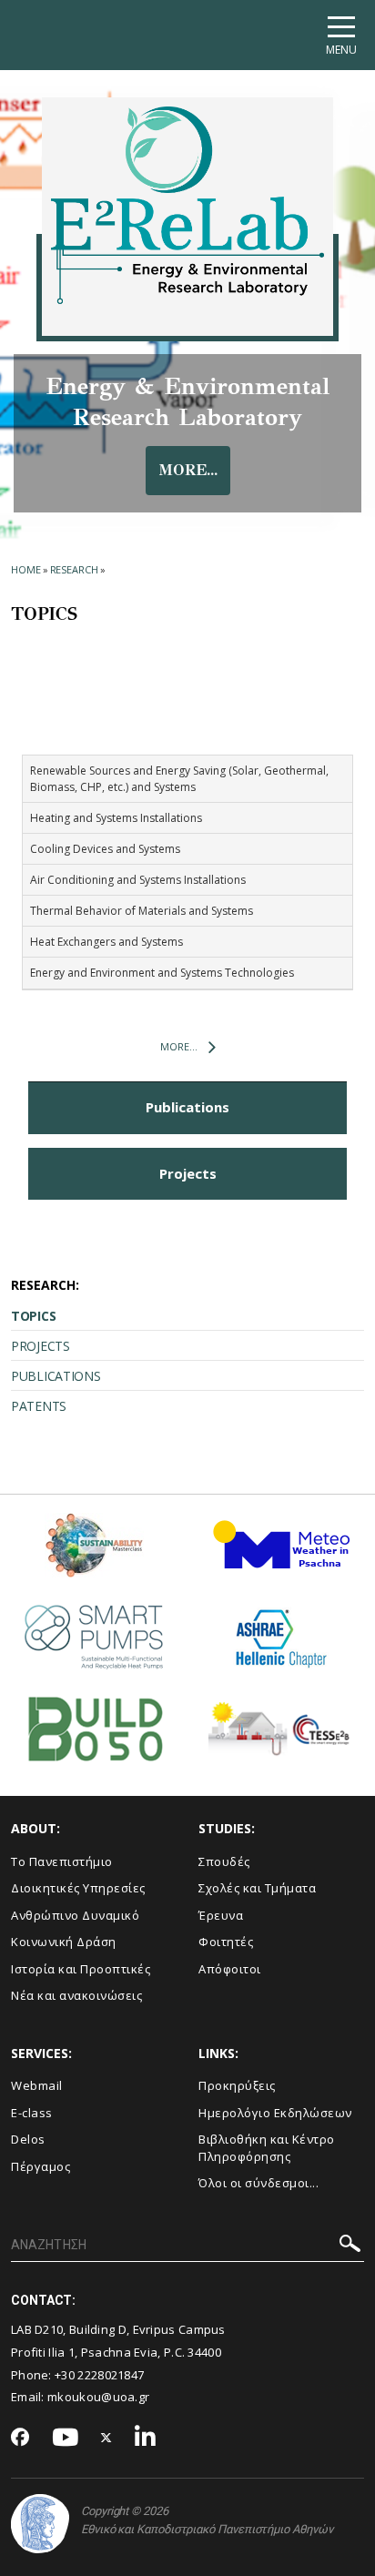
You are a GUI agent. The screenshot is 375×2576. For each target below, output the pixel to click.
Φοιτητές (226, 1942)
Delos (28, 2139)
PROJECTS (41, 1346)
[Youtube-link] (66, 2438)
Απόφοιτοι (230, 1969)
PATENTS (39, 1406)
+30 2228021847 (99, 2375)
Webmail (37, 2085)
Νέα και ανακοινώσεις (76, 1995)
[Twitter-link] (106, 2438)
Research (74, 569)
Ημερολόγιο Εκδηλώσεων (275, 2113)
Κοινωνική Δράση (64, 1942)
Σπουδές (224, 1861)
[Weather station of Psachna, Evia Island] (281, 1552)
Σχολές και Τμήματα (257, 1888)
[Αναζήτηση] (350, 2246)
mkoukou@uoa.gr (98, 2397)
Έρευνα (221, 1915)
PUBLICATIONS (56, 1376)
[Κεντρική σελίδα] (187, 205)
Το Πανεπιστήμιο (62, 1861)
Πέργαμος (41, 2166)
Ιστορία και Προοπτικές (81, 1969)
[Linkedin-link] (146, 2438)
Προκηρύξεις (237, 2085)
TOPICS (33, 1316)
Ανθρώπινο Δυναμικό (75, 1915)
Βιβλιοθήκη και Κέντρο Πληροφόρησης (267, 2148)
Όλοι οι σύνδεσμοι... (258, 2183)
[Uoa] (40, 2524)
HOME (26, 569)
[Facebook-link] (20, 2439)
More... (179, 1046)
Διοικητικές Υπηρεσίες (78, 1888)
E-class (32, 2113)
